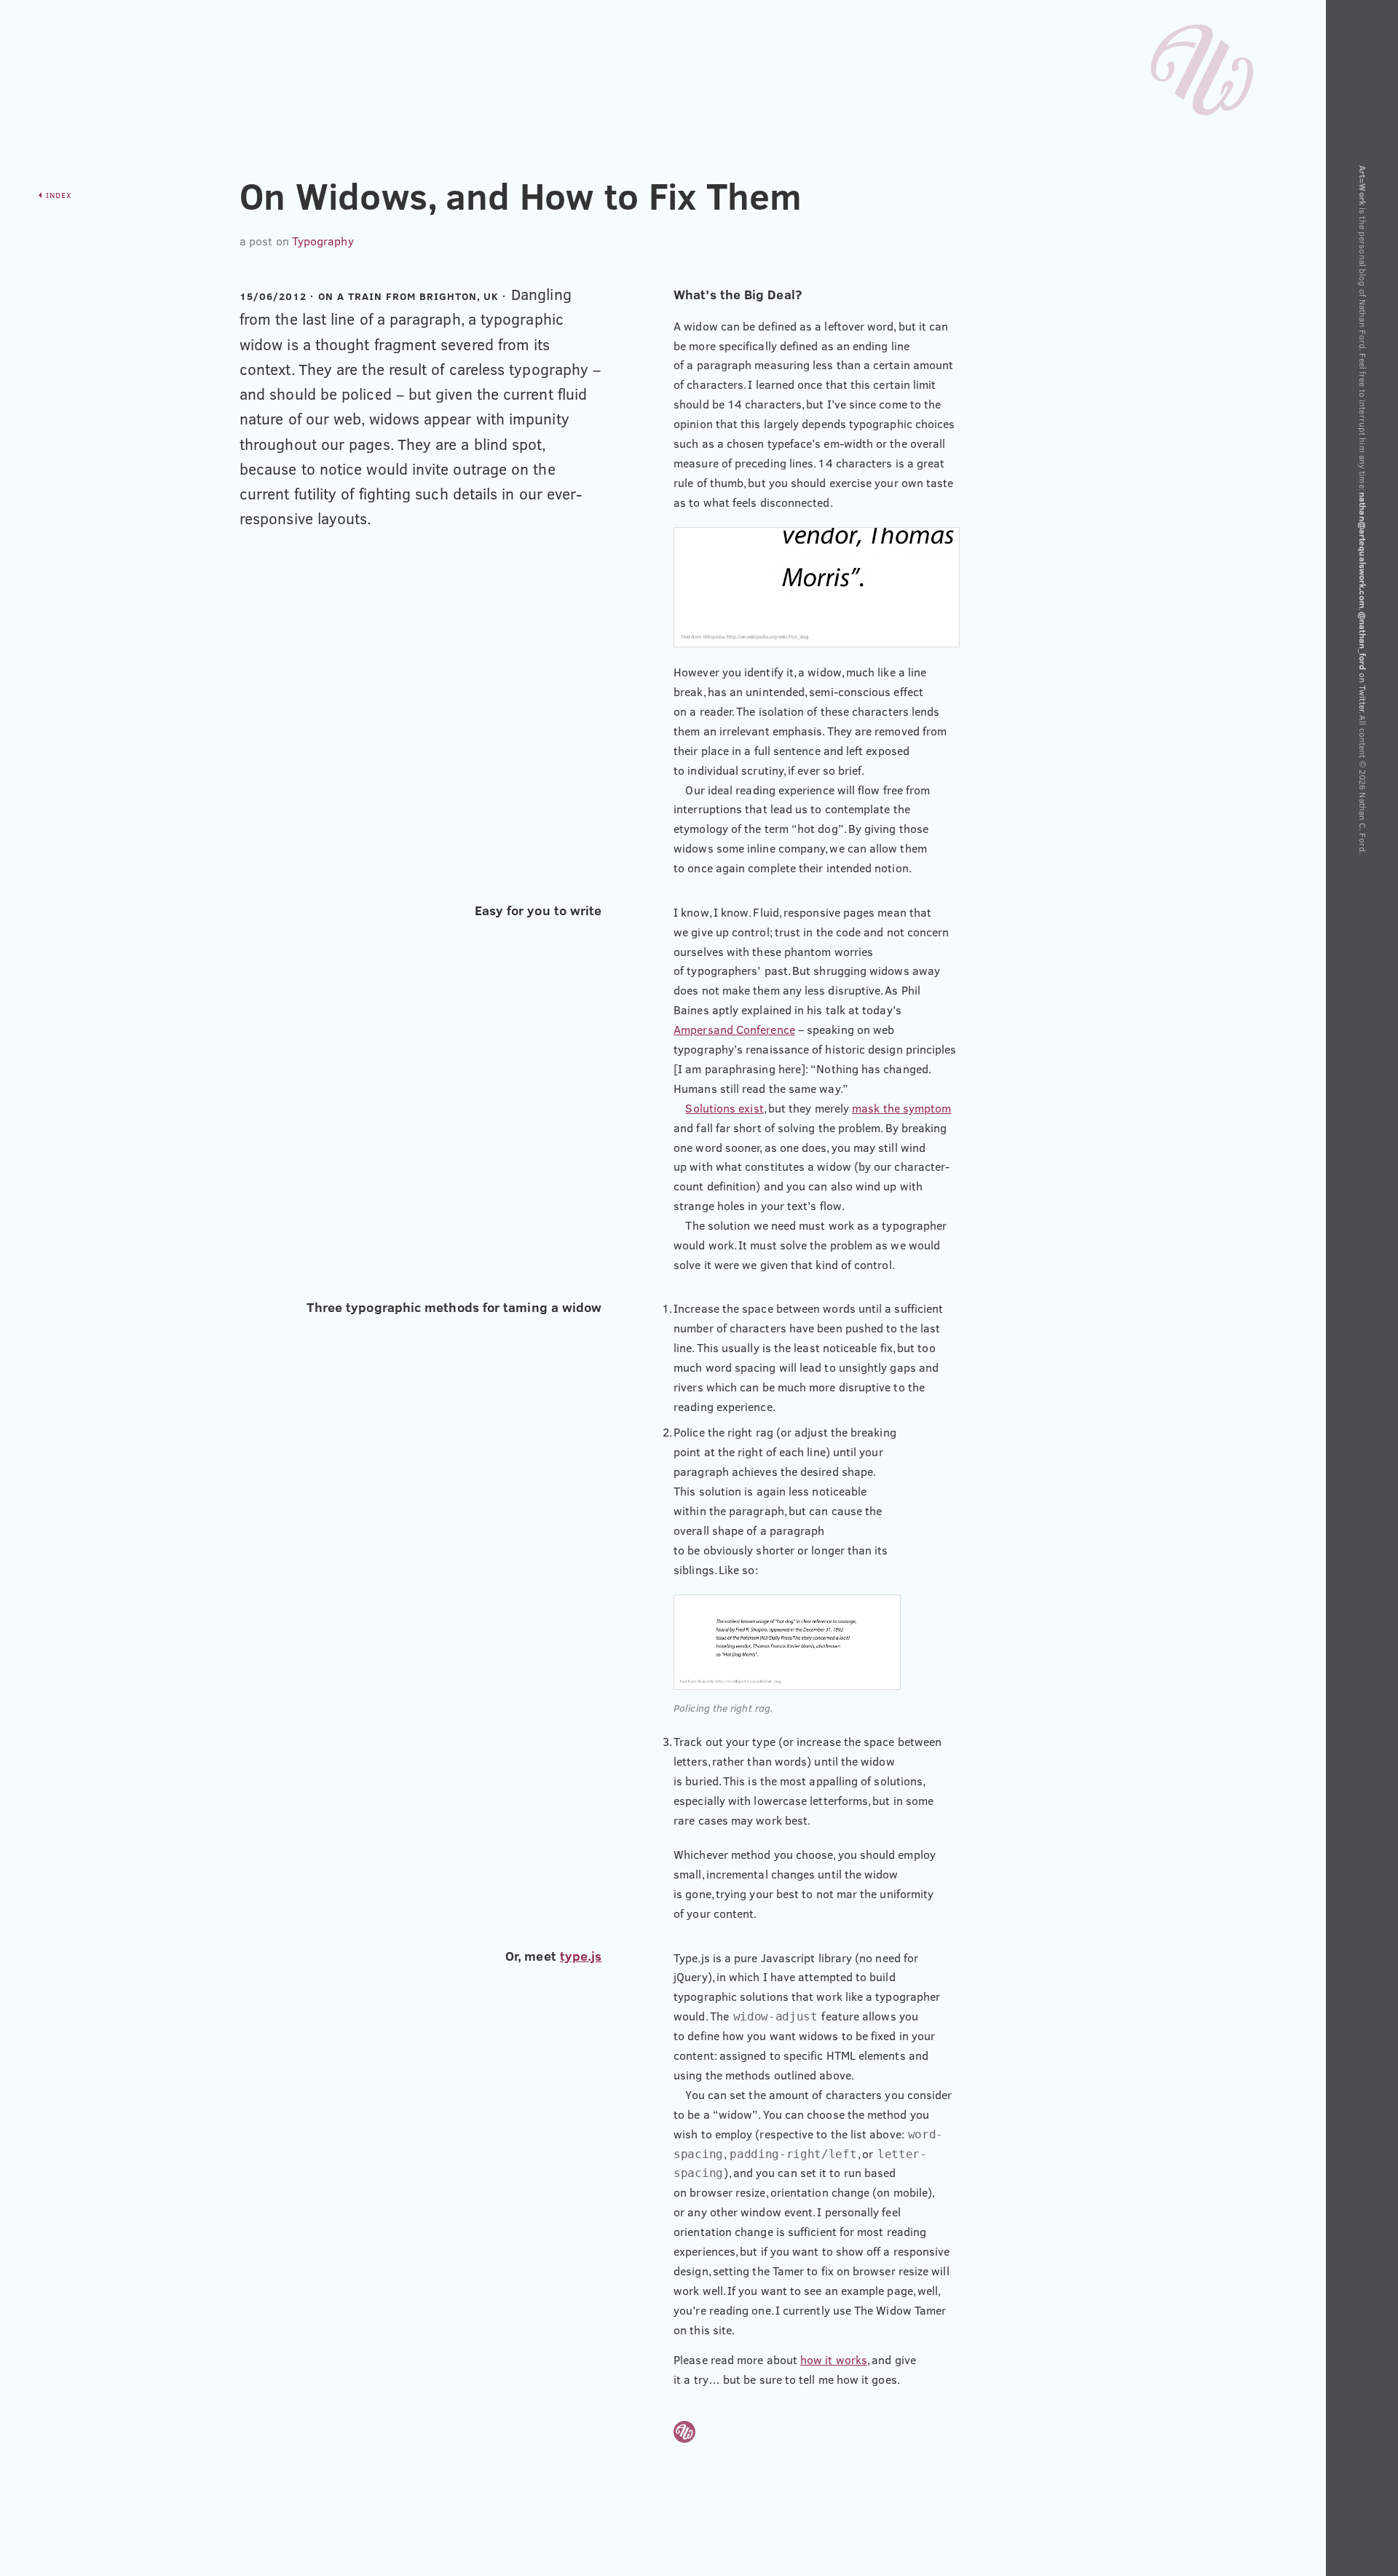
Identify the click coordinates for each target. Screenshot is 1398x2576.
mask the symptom (901, 1108)
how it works (834, 2360)
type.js (581, 1956)
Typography (323, 241)
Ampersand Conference (734, 1030)
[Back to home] (1202, 66)
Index (59, 195)
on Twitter (1363, 661)
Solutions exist (724, 1108)
